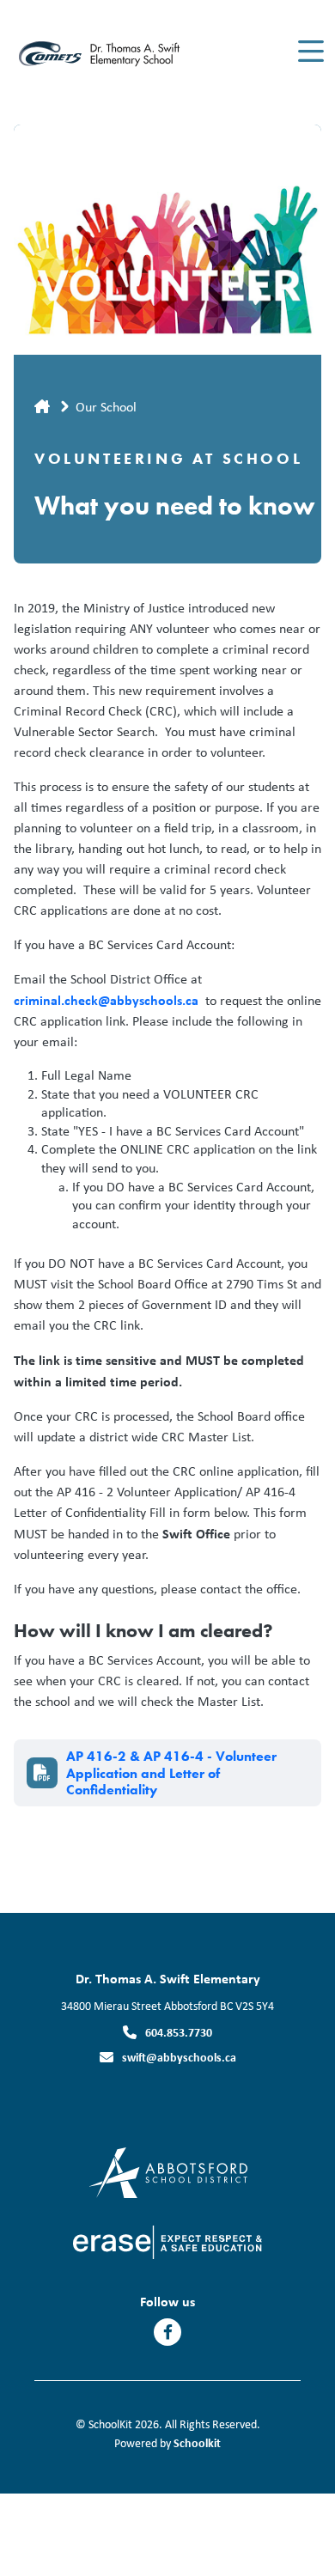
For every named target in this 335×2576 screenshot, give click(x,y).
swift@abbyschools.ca (179, 2057)
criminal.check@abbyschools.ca (106, 1000)
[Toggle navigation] (310, 52)
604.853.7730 (179, 2032)
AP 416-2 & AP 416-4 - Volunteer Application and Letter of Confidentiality (171, 1773)
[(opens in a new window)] (168, 2171)
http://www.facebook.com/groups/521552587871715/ (168, 2332)
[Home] (110, 52)
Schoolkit (197, 2442)
